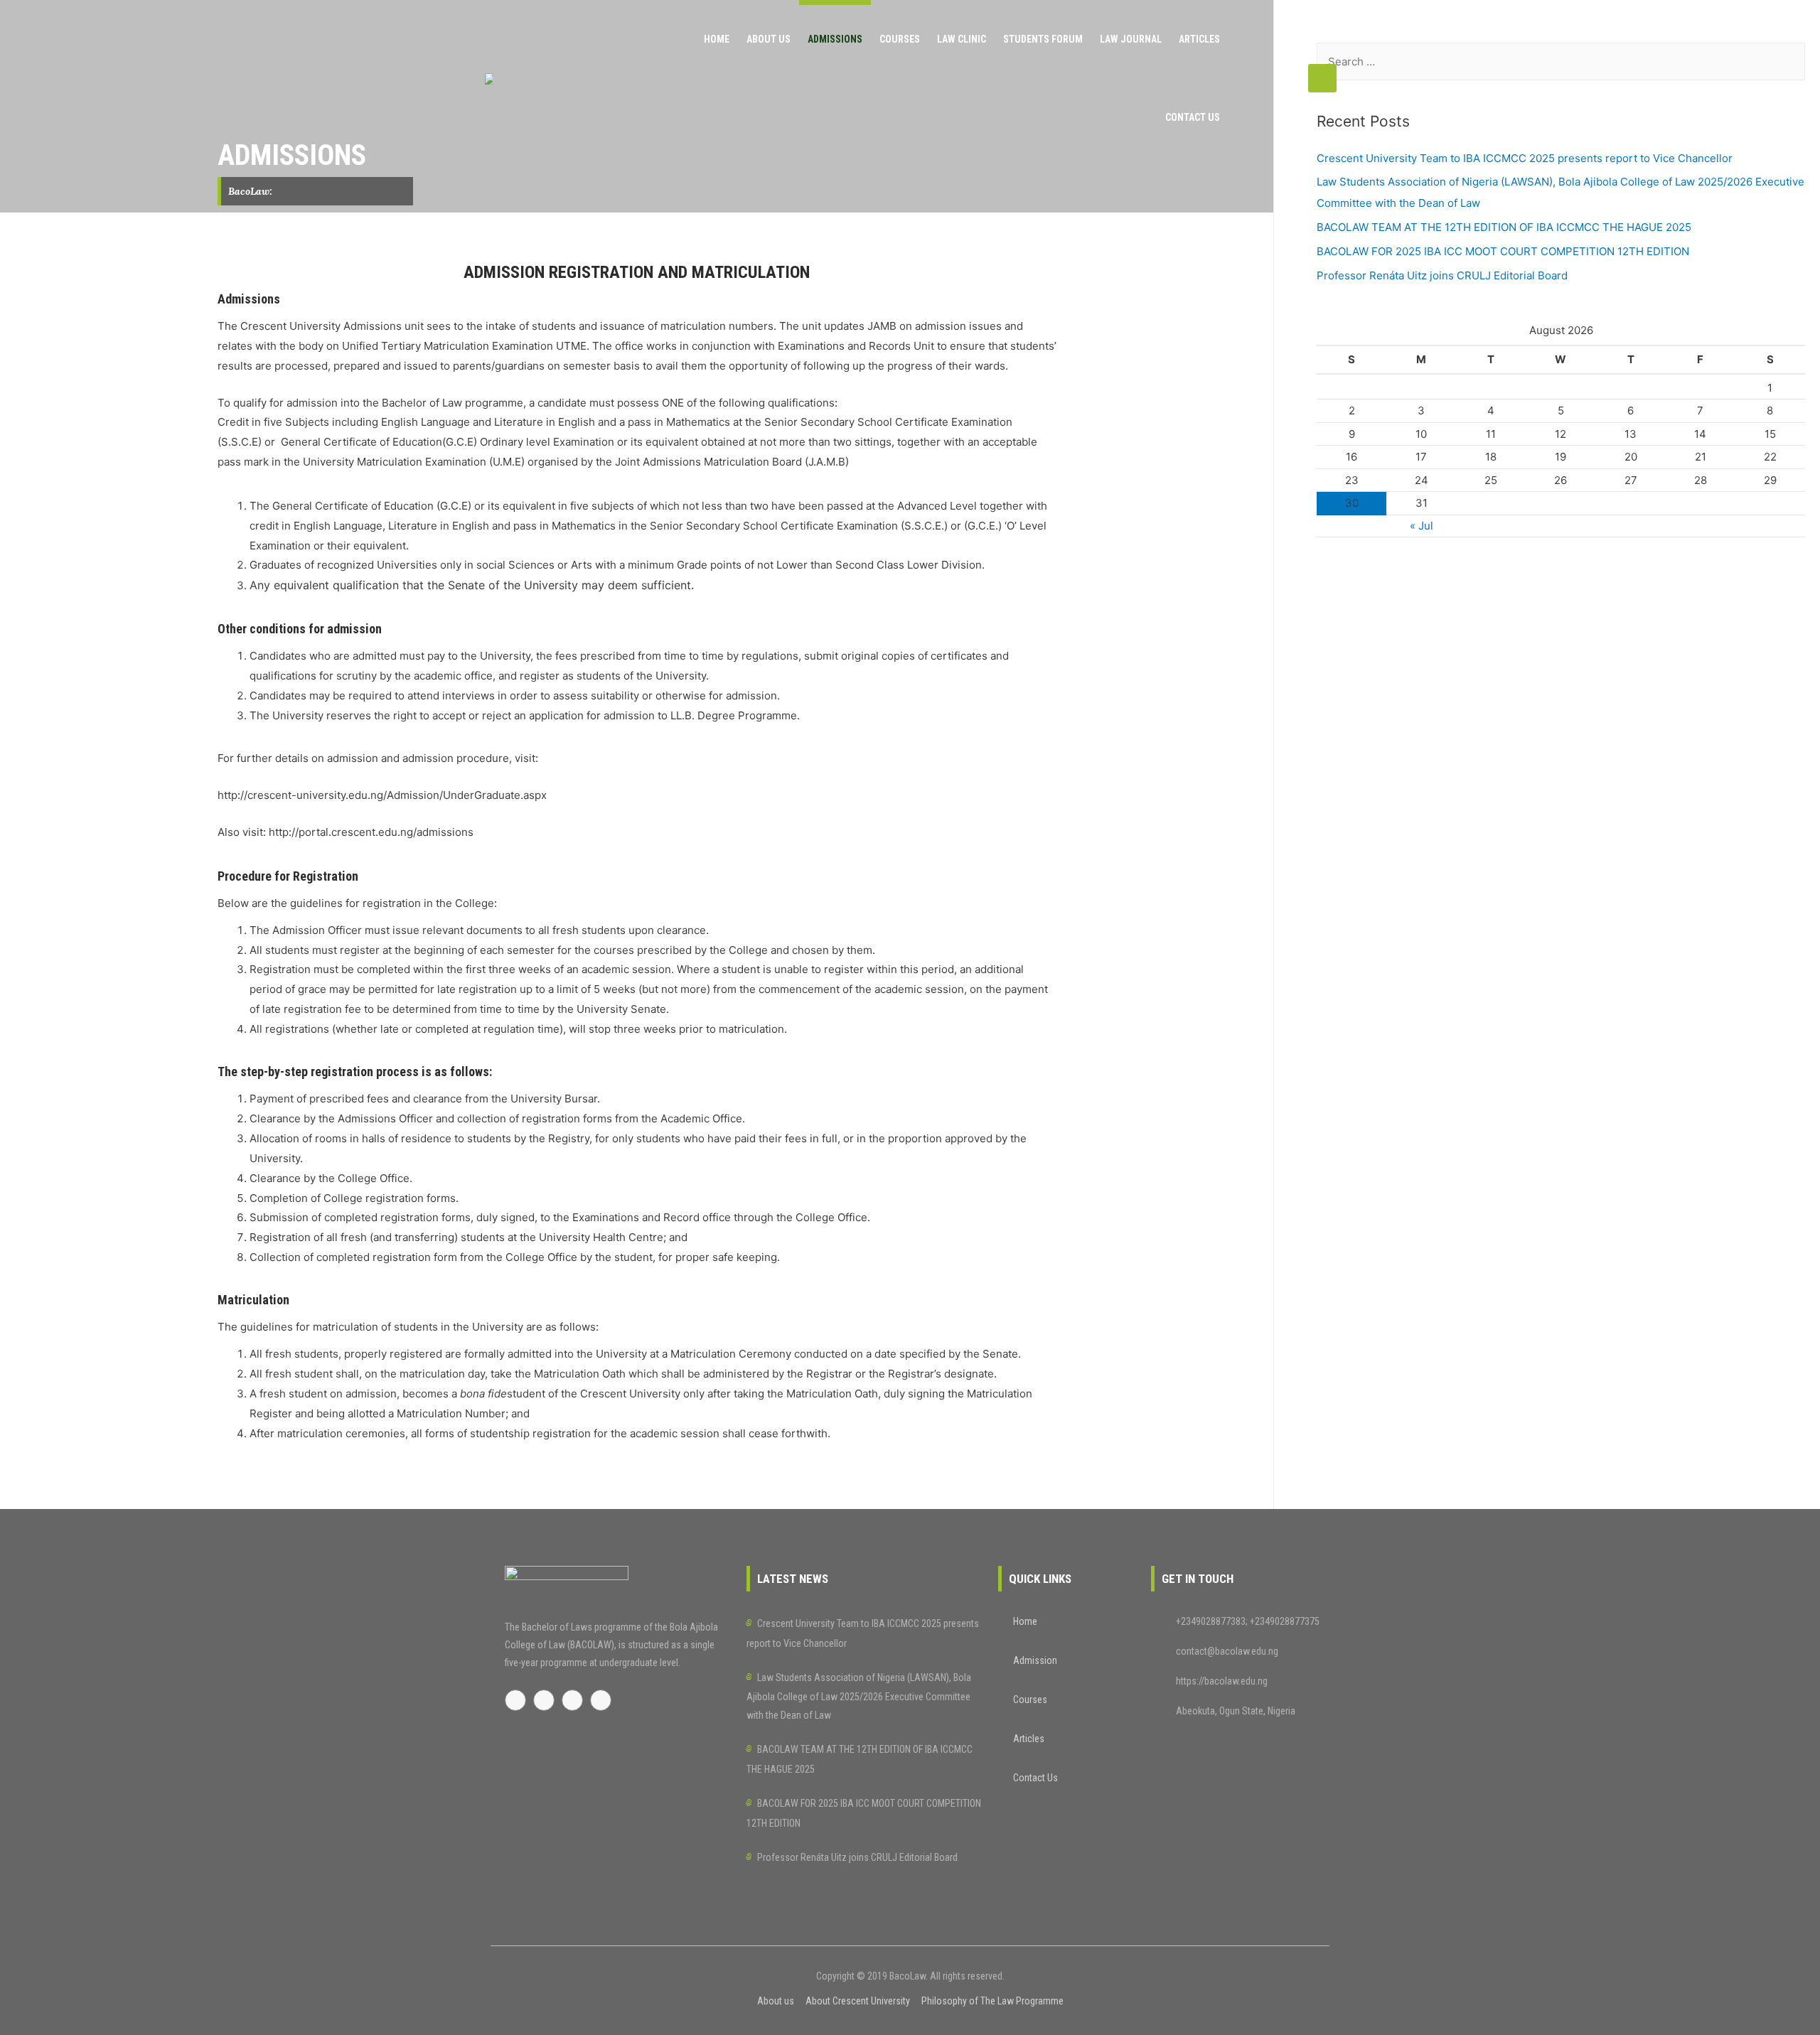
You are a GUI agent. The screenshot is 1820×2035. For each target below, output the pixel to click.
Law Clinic (962, 39)
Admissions (835, 39)
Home (717, 39)
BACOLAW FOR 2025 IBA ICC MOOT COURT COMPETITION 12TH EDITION (1503, 251)
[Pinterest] (572, 1700)
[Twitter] (544, 1700)
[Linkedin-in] (601, 1700)
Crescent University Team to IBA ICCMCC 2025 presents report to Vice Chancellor (1525, 158)
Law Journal (1131, 39)
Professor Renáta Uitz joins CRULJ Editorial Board (1442, 275)
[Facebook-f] (515, 1700)
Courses (900, 39)
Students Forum (1043, 39)
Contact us (1193, 117)
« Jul (1422, 526)
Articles (1199, 39)
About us (769, 39)
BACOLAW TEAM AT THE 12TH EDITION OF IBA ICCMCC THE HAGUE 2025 (1504, 227)
